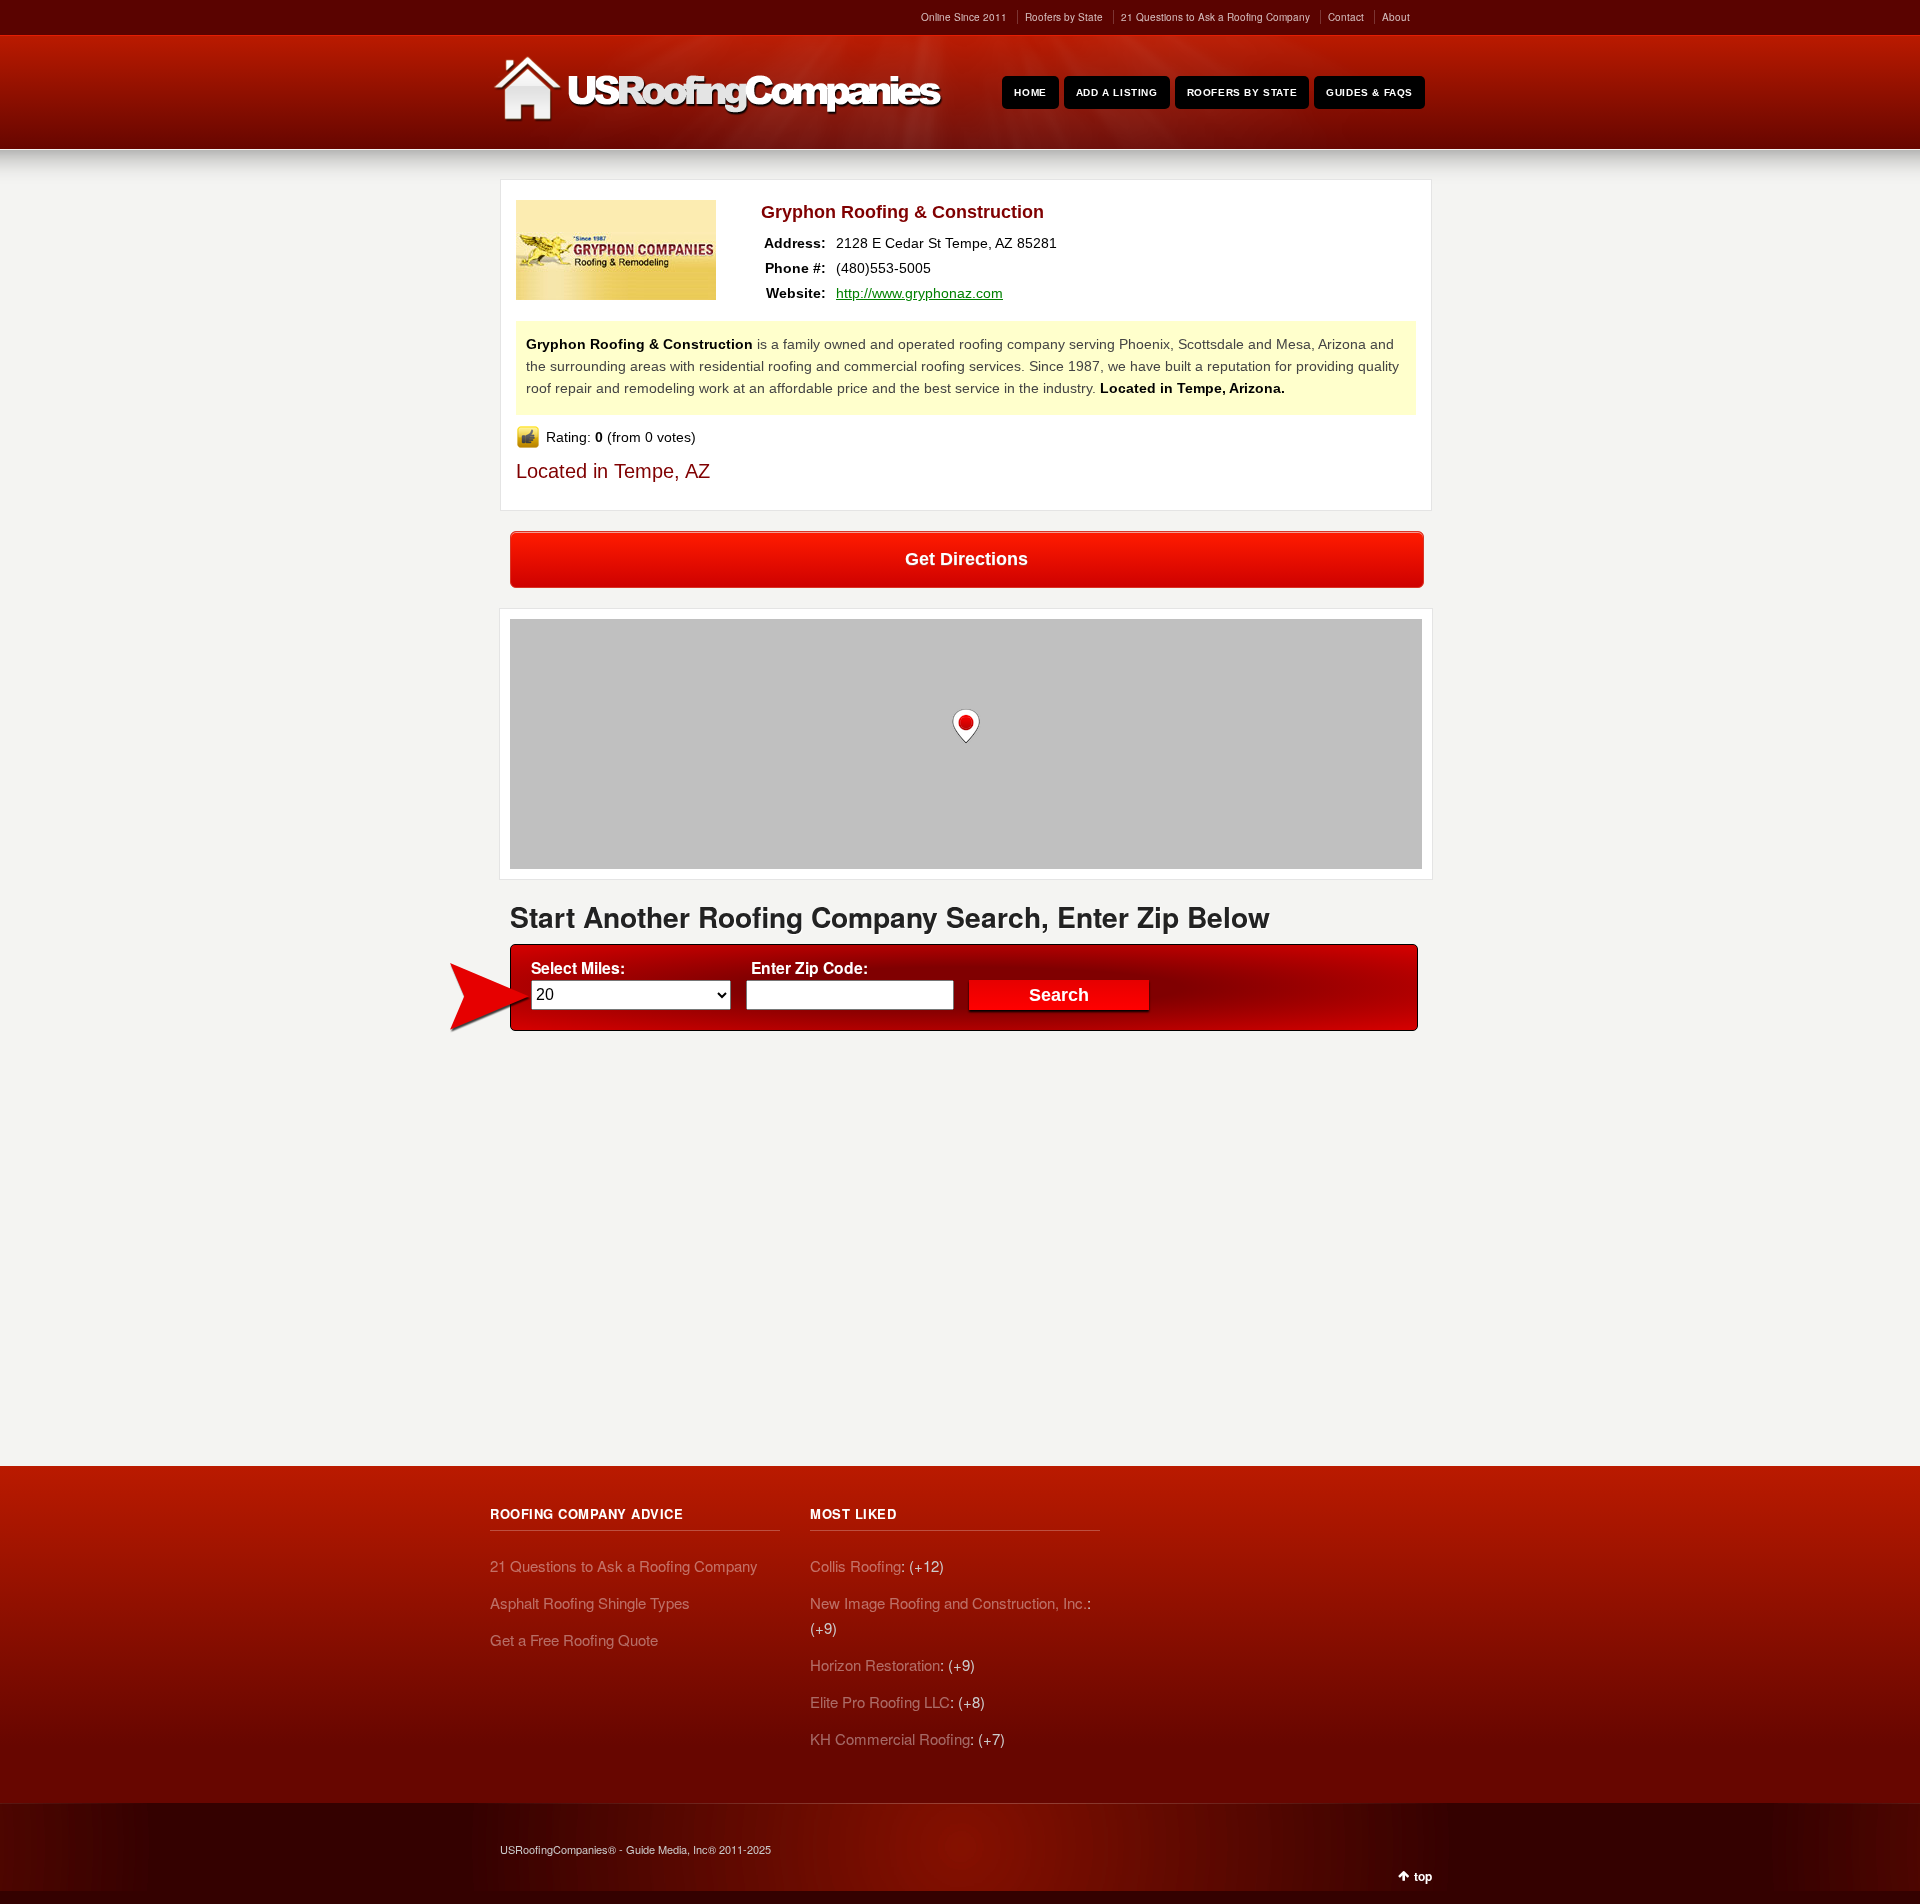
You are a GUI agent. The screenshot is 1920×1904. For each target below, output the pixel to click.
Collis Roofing (855, 1565)
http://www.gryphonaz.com (919, 293)
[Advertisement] (966, 1191)
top (1423, 1876)
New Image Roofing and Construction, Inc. (948, 1602)
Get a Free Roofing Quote (574, 1639)
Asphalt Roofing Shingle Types (590, 1602)
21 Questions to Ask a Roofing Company (1215, 17)
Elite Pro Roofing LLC (880, 1701)
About (1396, 17)
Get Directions (966, 559)
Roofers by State (1064, 17)
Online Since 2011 (964, 17)
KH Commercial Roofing (890, 1738)
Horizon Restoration (875, 1664)
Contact (1346, 17)
